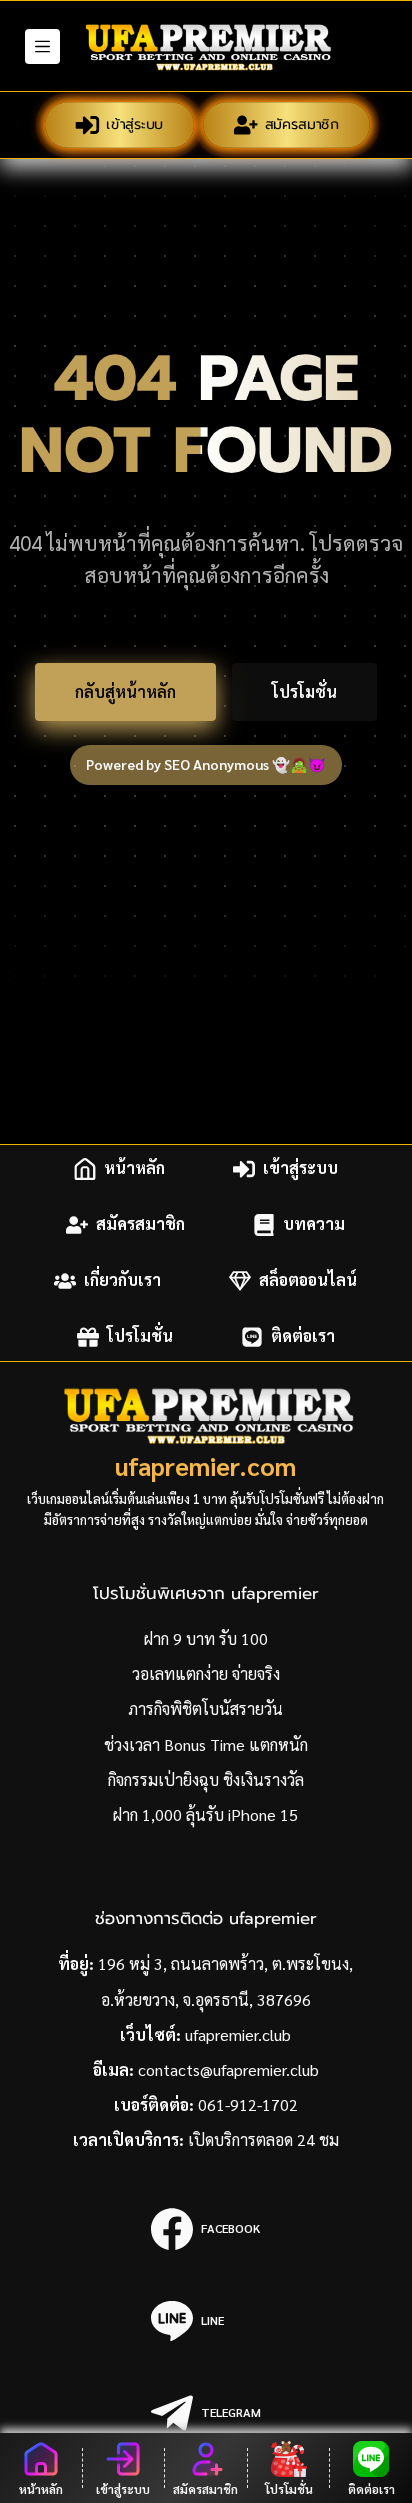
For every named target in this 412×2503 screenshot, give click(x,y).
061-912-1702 (248, 2104)
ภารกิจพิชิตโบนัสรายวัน (205, 1708)
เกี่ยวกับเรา (122, 1280)
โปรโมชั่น (304, 691)
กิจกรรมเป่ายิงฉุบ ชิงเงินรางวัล (206, 1779)
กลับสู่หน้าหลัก (125, 691)
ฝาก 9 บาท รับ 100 (206, 1638)
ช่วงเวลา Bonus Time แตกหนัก (206, 1744)
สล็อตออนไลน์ (308, 1280)
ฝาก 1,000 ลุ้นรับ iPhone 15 (205, 1814)
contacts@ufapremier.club (228, 2069)
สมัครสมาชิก (301, 123)
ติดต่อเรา (303, 1336)
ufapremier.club (238, 2034)
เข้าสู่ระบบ (134, 123)
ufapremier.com (205, 1465)
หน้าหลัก (134, 1168)
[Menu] (42, 46)
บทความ (314, 1224)
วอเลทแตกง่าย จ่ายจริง (206, 1673)
